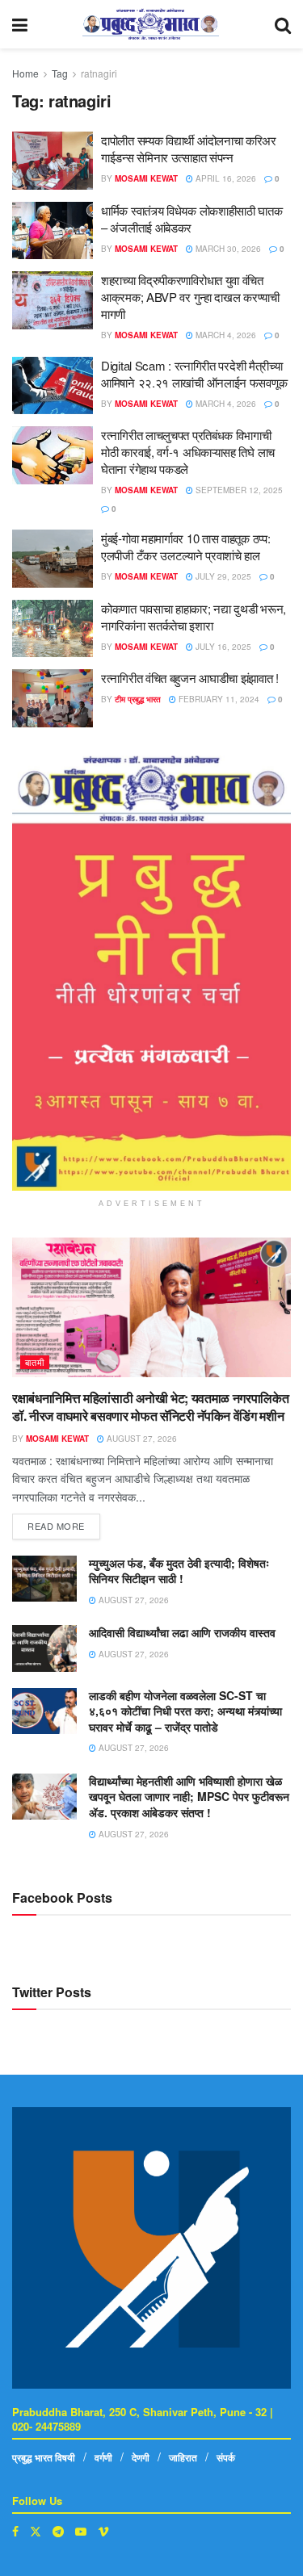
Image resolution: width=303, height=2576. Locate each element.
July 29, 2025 (222, 576)
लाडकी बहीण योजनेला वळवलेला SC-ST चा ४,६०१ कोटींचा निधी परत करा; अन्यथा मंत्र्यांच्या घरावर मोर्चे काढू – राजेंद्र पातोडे (185, 1711)
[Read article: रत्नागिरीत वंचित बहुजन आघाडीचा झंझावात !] (53, 698)
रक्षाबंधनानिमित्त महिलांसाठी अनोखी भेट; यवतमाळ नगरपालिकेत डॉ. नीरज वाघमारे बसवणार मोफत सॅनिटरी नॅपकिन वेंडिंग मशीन (150, 1407)
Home (25, 73)
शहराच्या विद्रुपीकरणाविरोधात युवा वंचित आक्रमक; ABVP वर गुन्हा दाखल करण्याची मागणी (190, 297)
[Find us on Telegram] (58, 2531)
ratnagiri (99, 73)
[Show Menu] (20, 24)
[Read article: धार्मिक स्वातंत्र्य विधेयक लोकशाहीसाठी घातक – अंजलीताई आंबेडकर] (53, 231)
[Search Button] (283, 24)
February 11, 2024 (218, 699)
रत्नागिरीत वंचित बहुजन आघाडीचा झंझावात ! (190, 678)
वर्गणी (103, 2457)
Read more (64, 1523)
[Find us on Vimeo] (103, 2531)
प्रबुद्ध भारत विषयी (44, 2457)
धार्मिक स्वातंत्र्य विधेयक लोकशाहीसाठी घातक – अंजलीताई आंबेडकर (192, 219)
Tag (60, 73)
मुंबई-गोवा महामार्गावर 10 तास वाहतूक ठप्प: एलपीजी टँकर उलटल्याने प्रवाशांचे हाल (185, 547)
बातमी (35, 1362)
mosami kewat (146, 178)
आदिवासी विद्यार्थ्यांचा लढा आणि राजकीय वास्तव (182, 1632)
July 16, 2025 (222, 647)
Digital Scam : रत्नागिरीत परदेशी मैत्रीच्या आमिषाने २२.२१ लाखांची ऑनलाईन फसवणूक (194, 374)
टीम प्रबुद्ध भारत (138, 699)
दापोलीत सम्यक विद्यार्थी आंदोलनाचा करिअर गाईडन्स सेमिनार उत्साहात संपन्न (189, 149)
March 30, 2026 (227, 249)
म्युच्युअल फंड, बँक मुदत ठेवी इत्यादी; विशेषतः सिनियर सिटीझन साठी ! (179, 1571)
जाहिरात (183, 2457)
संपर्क (226, 2457)
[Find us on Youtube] (81, 2531)
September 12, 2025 (238, 490)
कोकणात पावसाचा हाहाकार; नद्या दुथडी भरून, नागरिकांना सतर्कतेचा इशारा (194, 617)
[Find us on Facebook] (15, 2531)
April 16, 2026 (225, 178)
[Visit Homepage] (151, 24)
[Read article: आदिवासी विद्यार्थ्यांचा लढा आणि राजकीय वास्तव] (44, 1648)
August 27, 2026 (141, 1439)
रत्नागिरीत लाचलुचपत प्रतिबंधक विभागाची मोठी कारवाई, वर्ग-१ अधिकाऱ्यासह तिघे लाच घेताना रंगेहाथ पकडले (188, 452)
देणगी (141, 2457)
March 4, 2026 (225, 335)
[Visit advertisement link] (151, 973)
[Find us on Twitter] (36, 2531)
